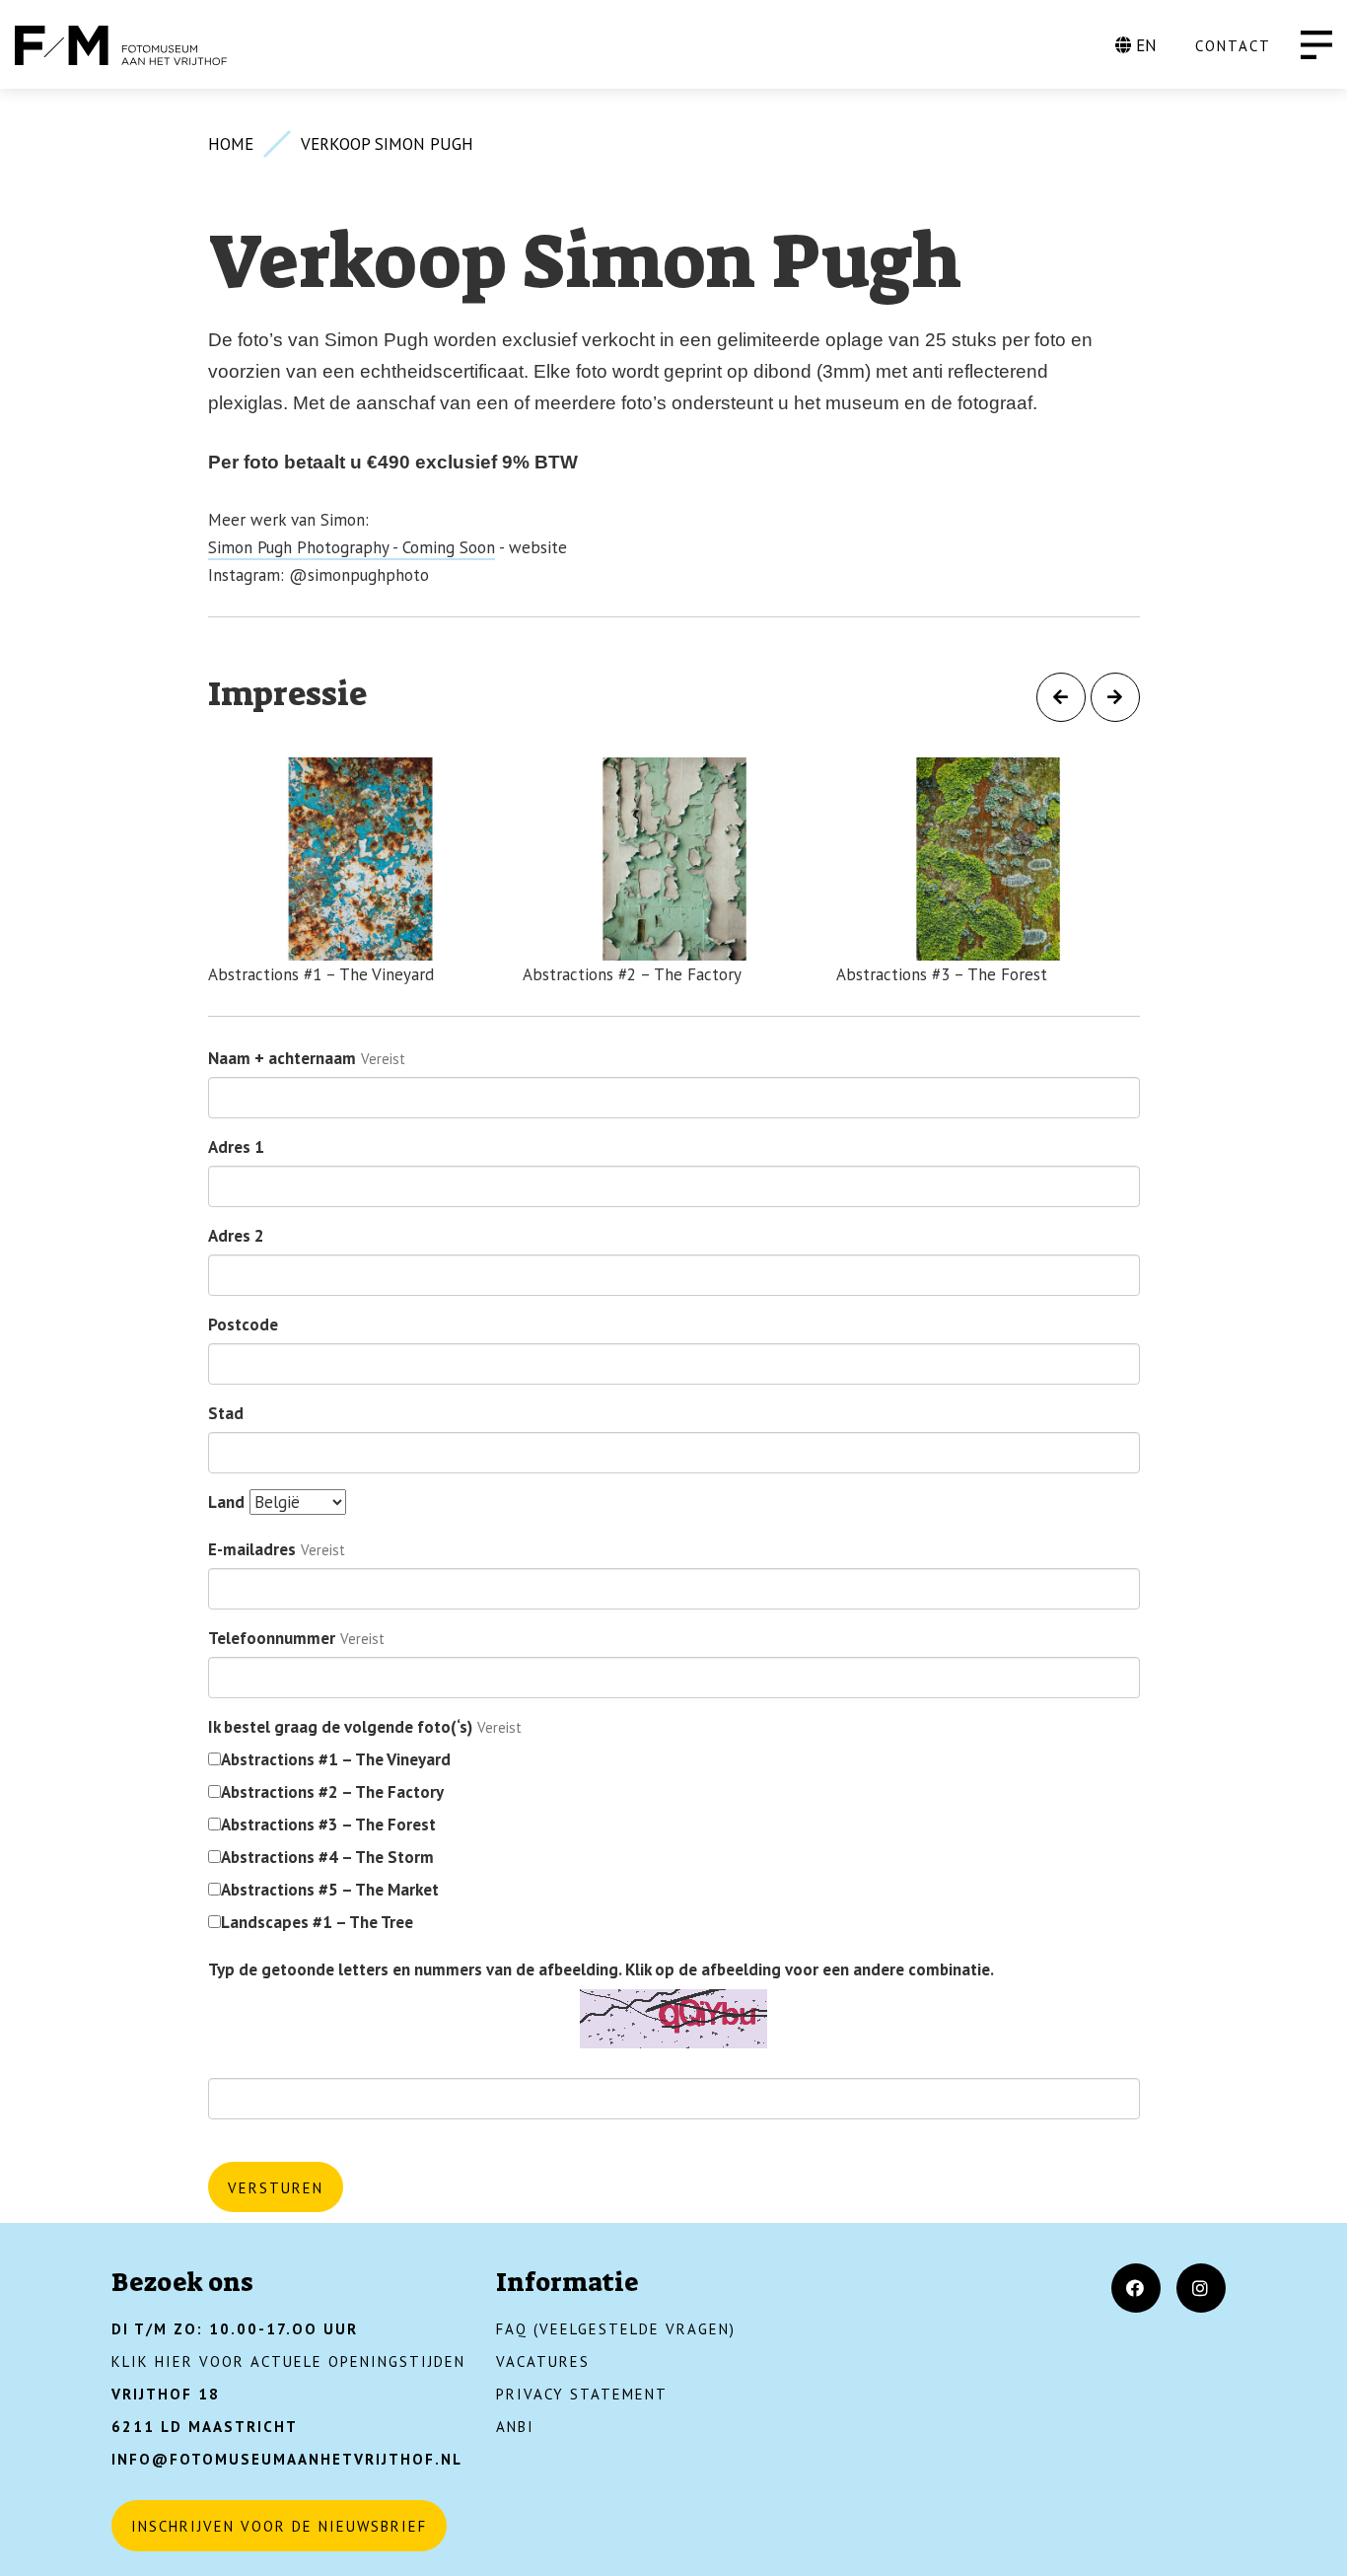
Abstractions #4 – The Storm (327, 1857)
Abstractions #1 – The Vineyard (336, 1759)
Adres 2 (236, 1236)
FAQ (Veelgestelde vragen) (616, 2329)
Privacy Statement (582, 2394)
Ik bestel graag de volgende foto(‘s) (340, 1727)
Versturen (276, 2188)
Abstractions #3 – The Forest (328, 1825)
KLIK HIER (152, 2361)
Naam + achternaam (282, 1058)
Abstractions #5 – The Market (330, 1890)
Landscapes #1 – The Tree (317, 1922)
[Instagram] (1201, 2288)
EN (1144, 45)
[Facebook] (1136, 2288)
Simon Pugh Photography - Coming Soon (352, 547)
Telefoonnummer (272, 1638)
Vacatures (543, 2361)
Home (231, 144)
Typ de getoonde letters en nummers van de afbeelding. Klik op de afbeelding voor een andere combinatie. (601, 1969)
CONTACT (1233, 46)
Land (226, 1502)
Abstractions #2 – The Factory (332, 1792)
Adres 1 (236, 1147)
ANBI (515, 2427)
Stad (226, 1413)
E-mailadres (252, 1549)
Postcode (243, 1324)
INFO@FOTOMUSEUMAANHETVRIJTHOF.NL (287, 2459)
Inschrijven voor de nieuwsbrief (279, 2526)
